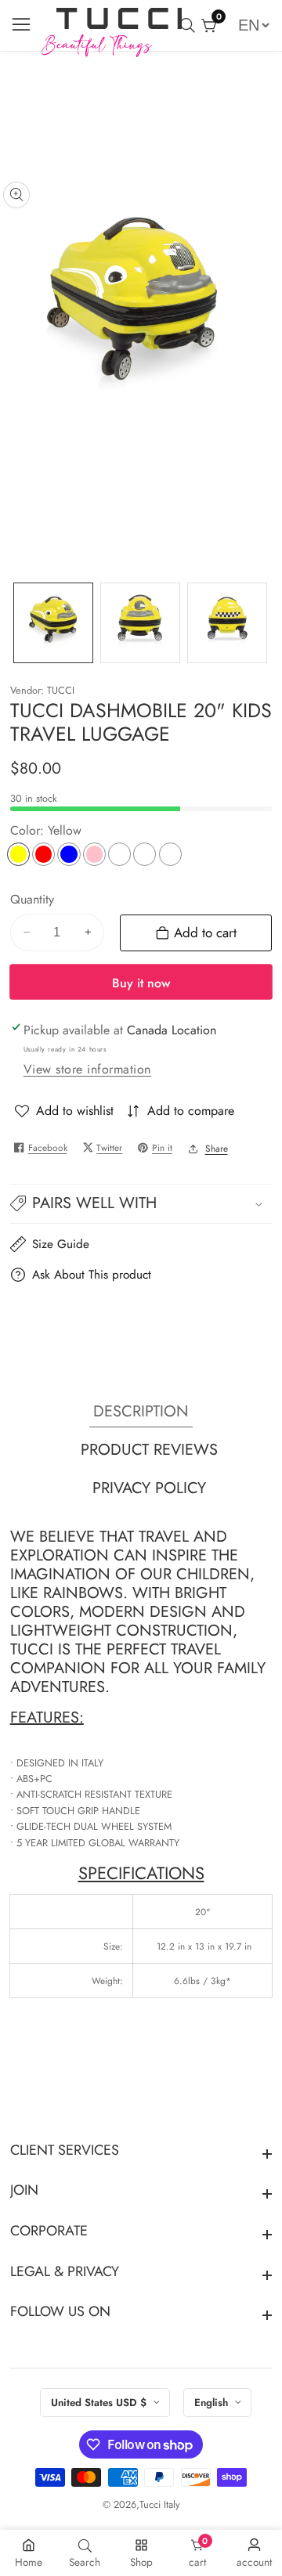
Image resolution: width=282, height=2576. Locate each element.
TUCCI (61, 691)
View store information (87, 1069)
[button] (141, 1204)
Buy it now (141, 983)
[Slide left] (20, 622)
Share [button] (217, 1148)
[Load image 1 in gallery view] (53, 622)
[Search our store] (191, 25)
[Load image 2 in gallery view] (140, 622)
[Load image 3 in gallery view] (227, 622)
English (213, 2403)
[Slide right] (262, 622)
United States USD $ (100, 2403)
